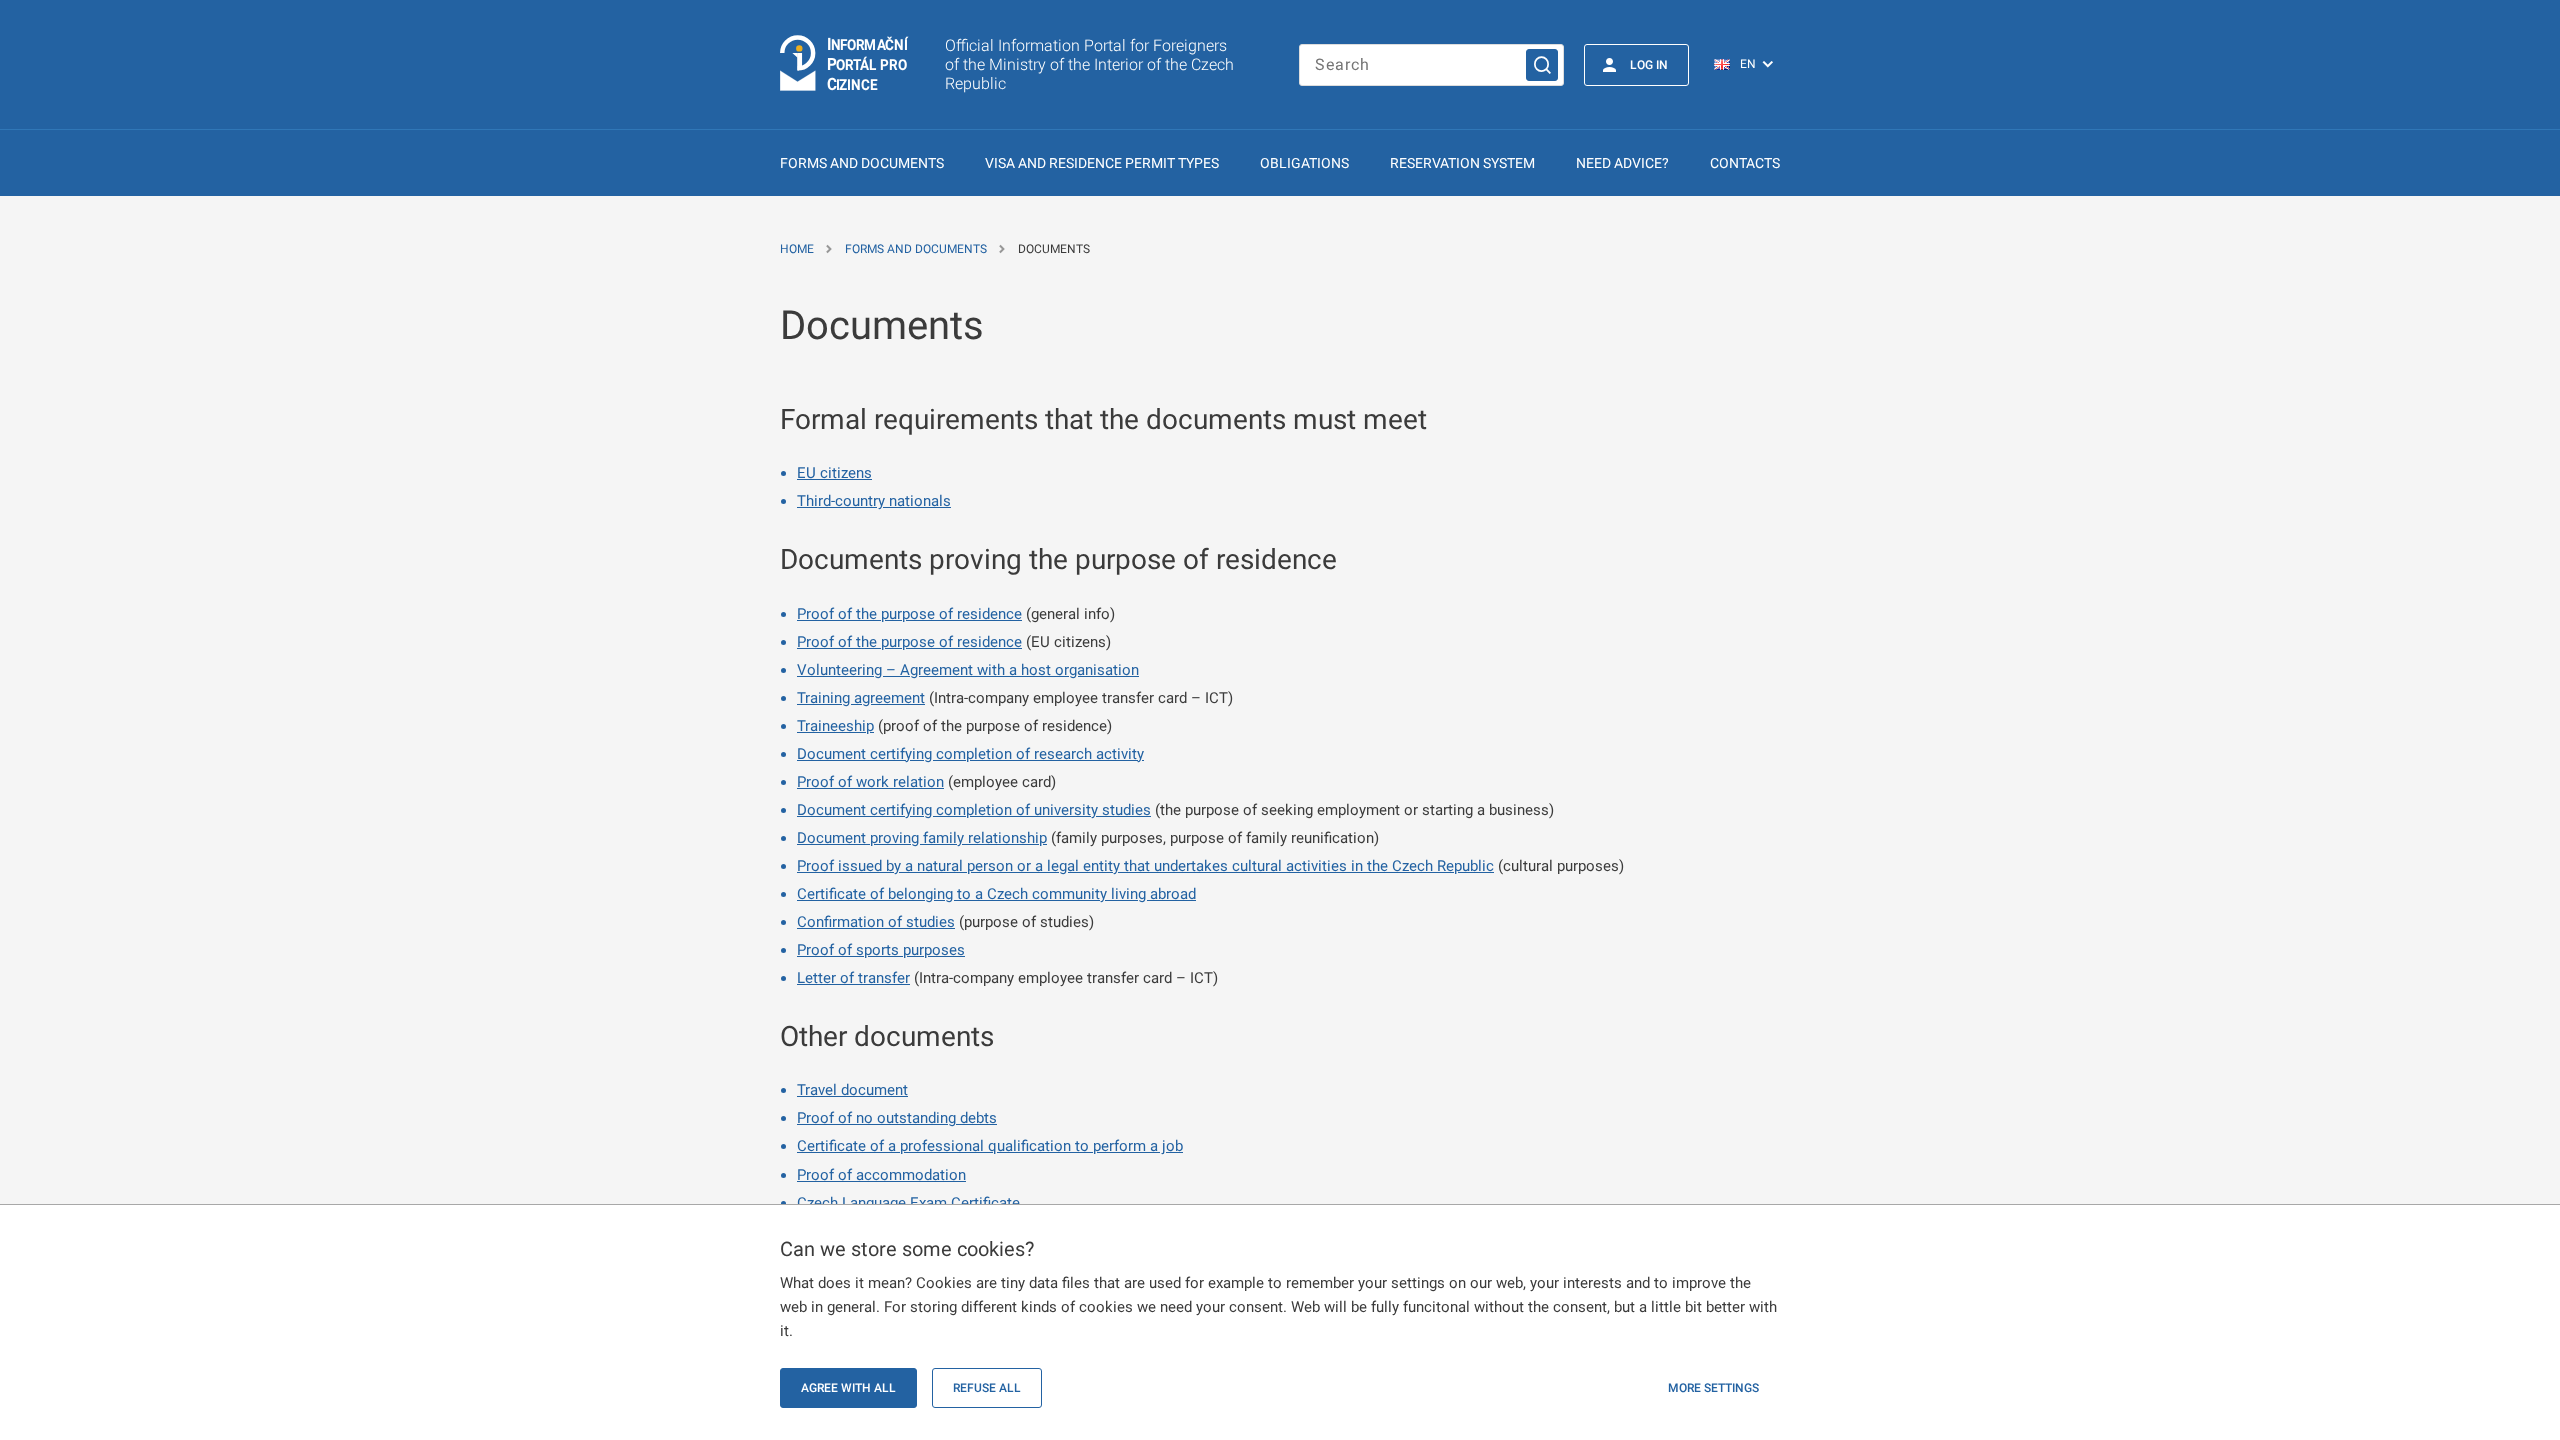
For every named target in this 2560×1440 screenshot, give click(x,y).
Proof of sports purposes (881, 950)
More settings (1713, 1388)
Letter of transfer (853, 978)
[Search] (1542, 65)
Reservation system (1462, 163)
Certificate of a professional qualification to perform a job (990, 1146)
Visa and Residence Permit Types (1102, 163)
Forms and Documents (862, 163)
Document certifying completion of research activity (970, 754)
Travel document (852, 1090)
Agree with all (848, 1388)
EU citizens (834, 473)
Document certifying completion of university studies (974, 810)
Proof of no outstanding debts (897, 1118)
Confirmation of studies (876, 922)
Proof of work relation (870, 782)
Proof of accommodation (881, 1175)
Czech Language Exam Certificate (908, 1203)
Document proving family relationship (922, 838)
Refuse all (987, 1388)
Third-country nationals (874, 501)
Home (797, 249)
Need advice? (1622, 163)
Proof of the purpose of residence (909, 614)
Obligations (1304, 163)
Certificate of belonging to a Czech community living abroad (996, 894)
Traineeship (835, 726)
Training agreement (861, 698)
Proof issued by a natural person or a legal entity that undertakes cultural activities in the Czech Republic (1145, 866)
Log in (1649, 65)
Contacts (1745, 163)
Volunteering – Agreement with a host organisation (968, 670)
